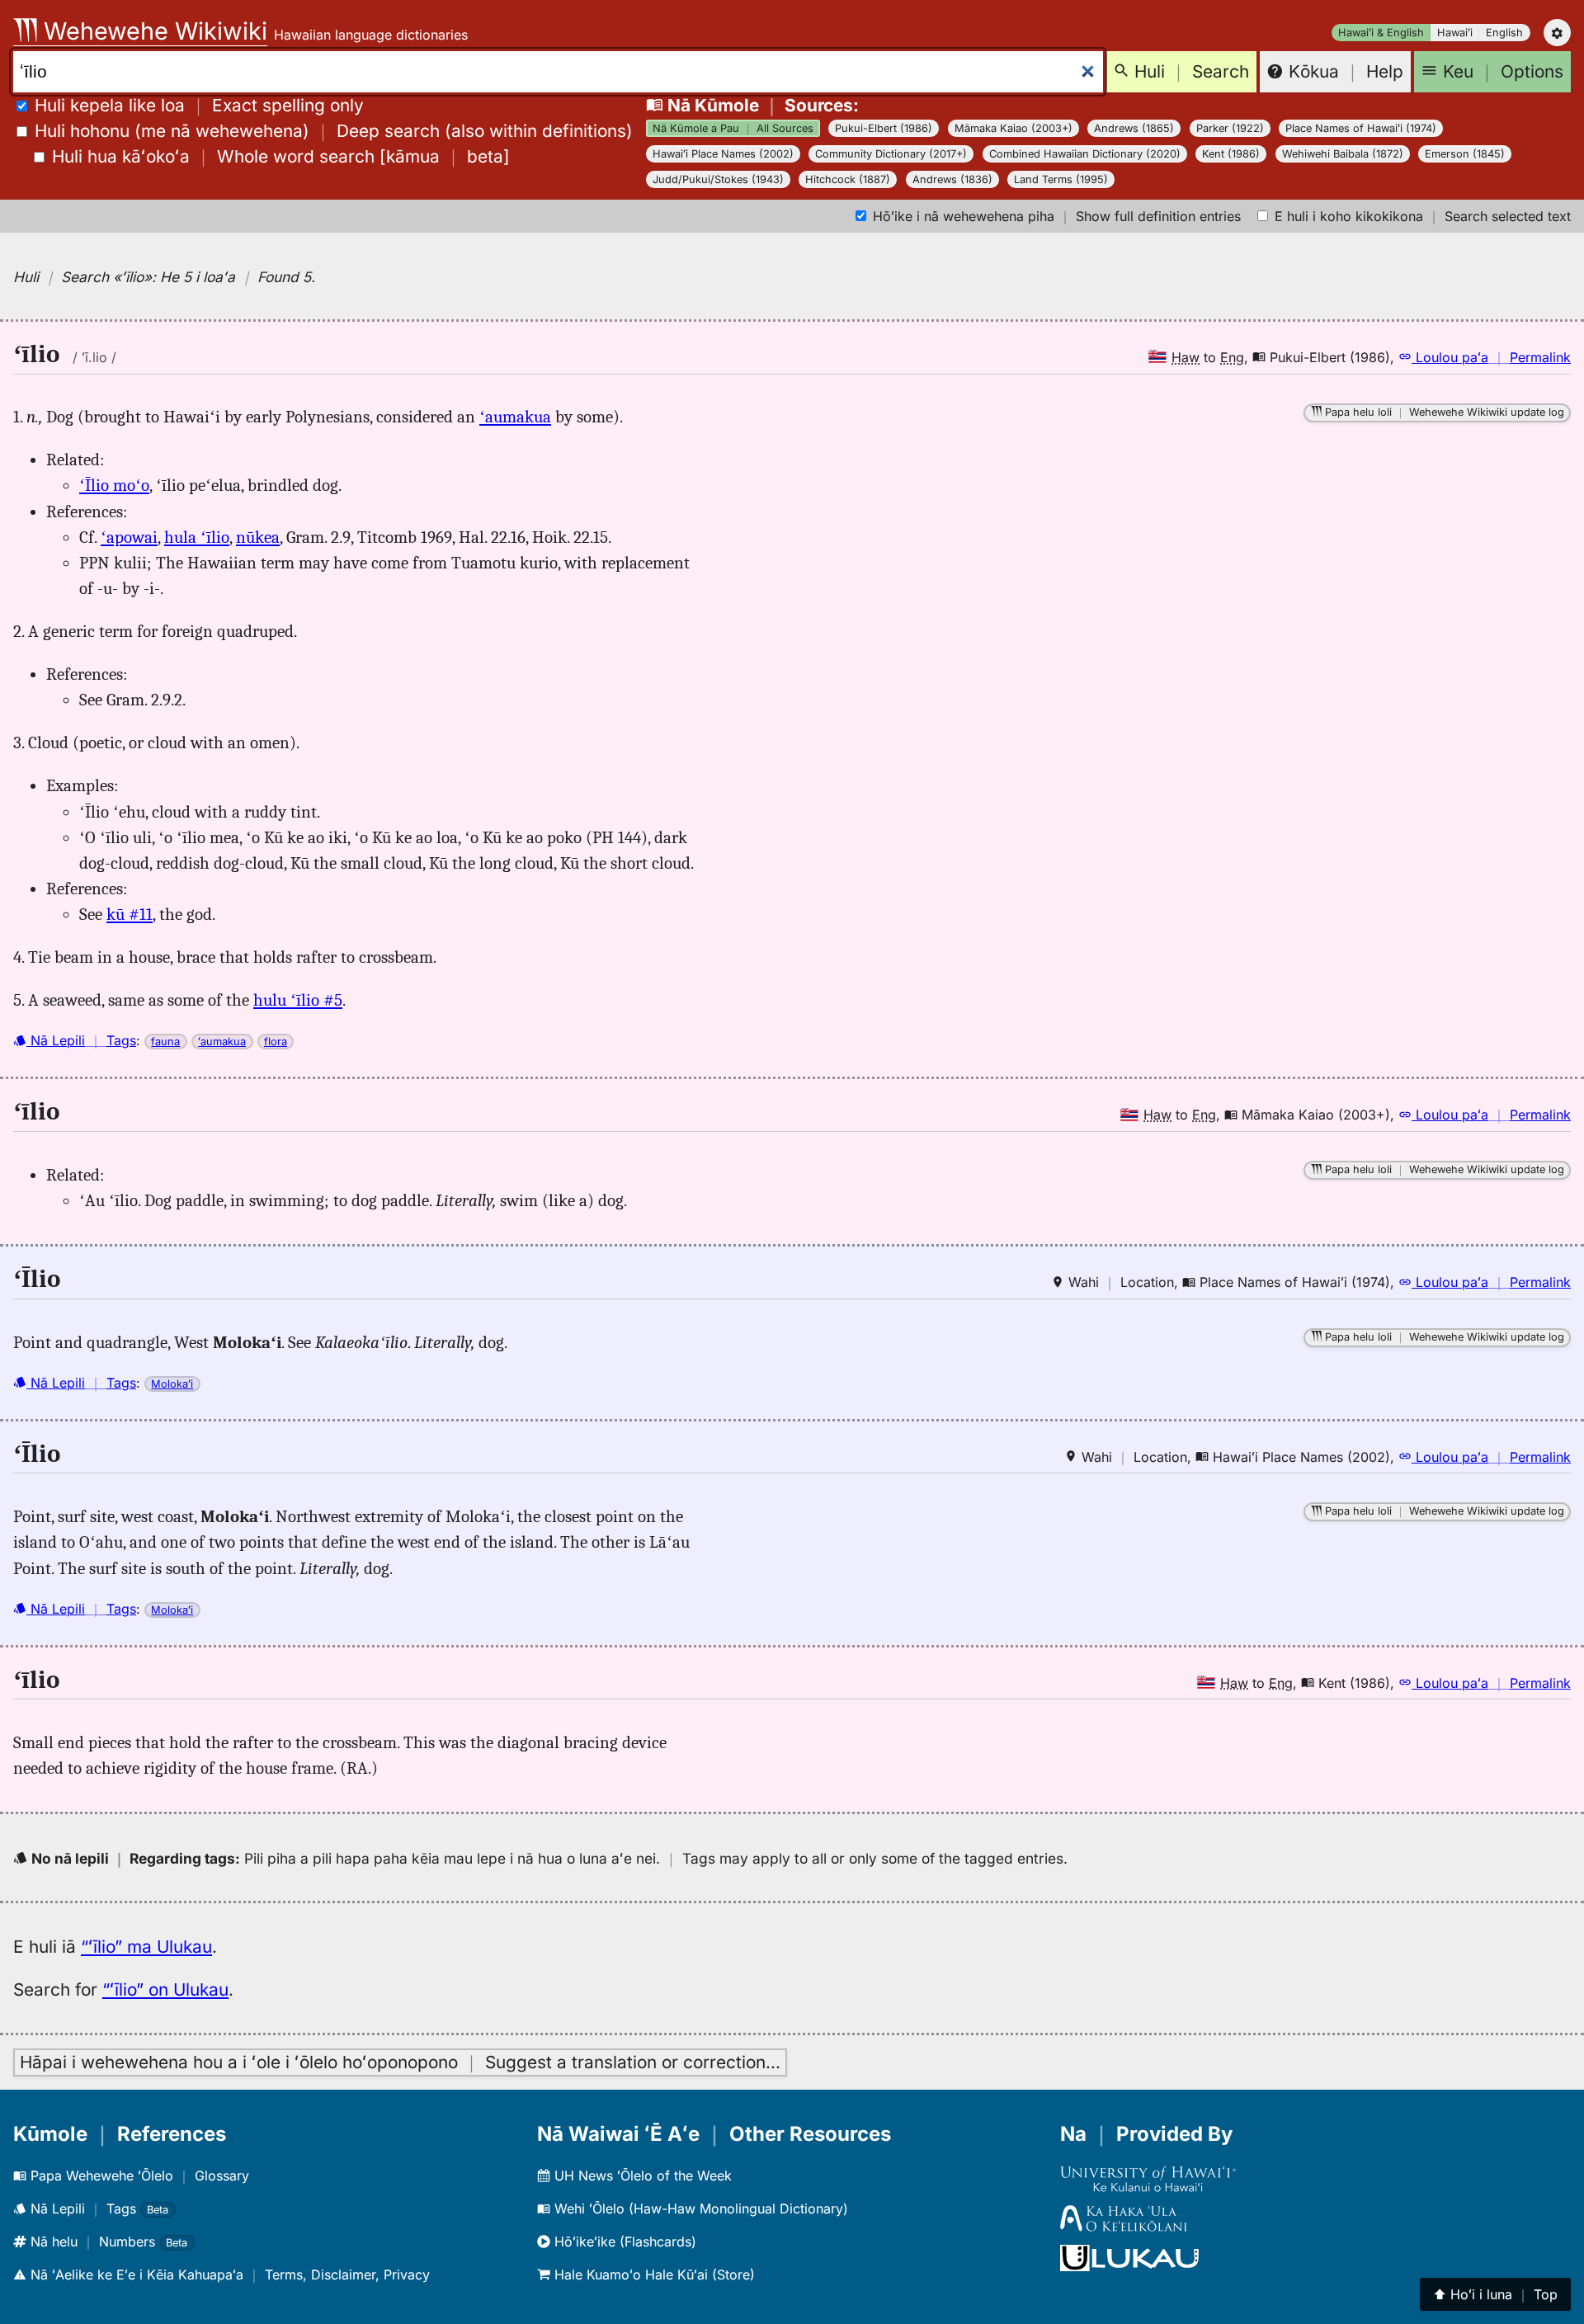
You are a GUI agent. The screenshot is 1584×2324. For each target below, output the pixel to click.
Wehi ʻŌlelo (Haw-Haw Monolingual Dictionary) (699, 2209)
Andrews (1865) (1134, 128)
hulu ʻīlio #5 (298, 1000)
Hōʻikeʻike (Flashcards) (623, 2242)
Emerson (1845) (1465, 154)
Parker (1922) (1230, 128)
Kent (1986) (1231, 154)
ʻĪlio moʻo (114, 485)
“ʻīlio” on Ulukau (165, 1989)
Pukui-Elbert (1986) (884, 128)
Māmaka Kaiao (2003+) (1014, 128)
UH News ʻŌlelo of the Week (641, 2176)
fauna (165, 1042)
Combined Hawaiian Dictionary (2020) (1085, 154)
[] (281, 156)
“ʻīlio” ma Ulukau (146, 1947)
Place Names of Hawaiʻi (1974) (1361, 128)
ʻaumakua (515, 417)
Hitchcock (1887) (848, 179)
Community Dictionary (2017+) (891, 154)
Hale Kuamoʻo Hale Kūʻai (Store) (653, 2275)
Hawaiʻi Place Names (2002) (723, 154)
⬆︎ (1495, 2294)
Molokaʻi (172, 1384)
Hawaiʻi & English (1381, 33)
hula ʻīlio (197, 537)
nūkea (258, 537)
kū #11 (130, 914)
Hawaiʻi (1455, 33)
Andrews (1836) (952, 179)
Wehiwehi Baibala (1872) (1343, 154)
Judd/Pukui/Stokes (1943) (718, 179)
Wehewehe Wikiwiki (152, 31)
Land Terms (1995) (1061, 179)
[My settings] (1557, 33)
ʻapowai (129, 537)
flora (276, 1042)
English (1504, 33)
